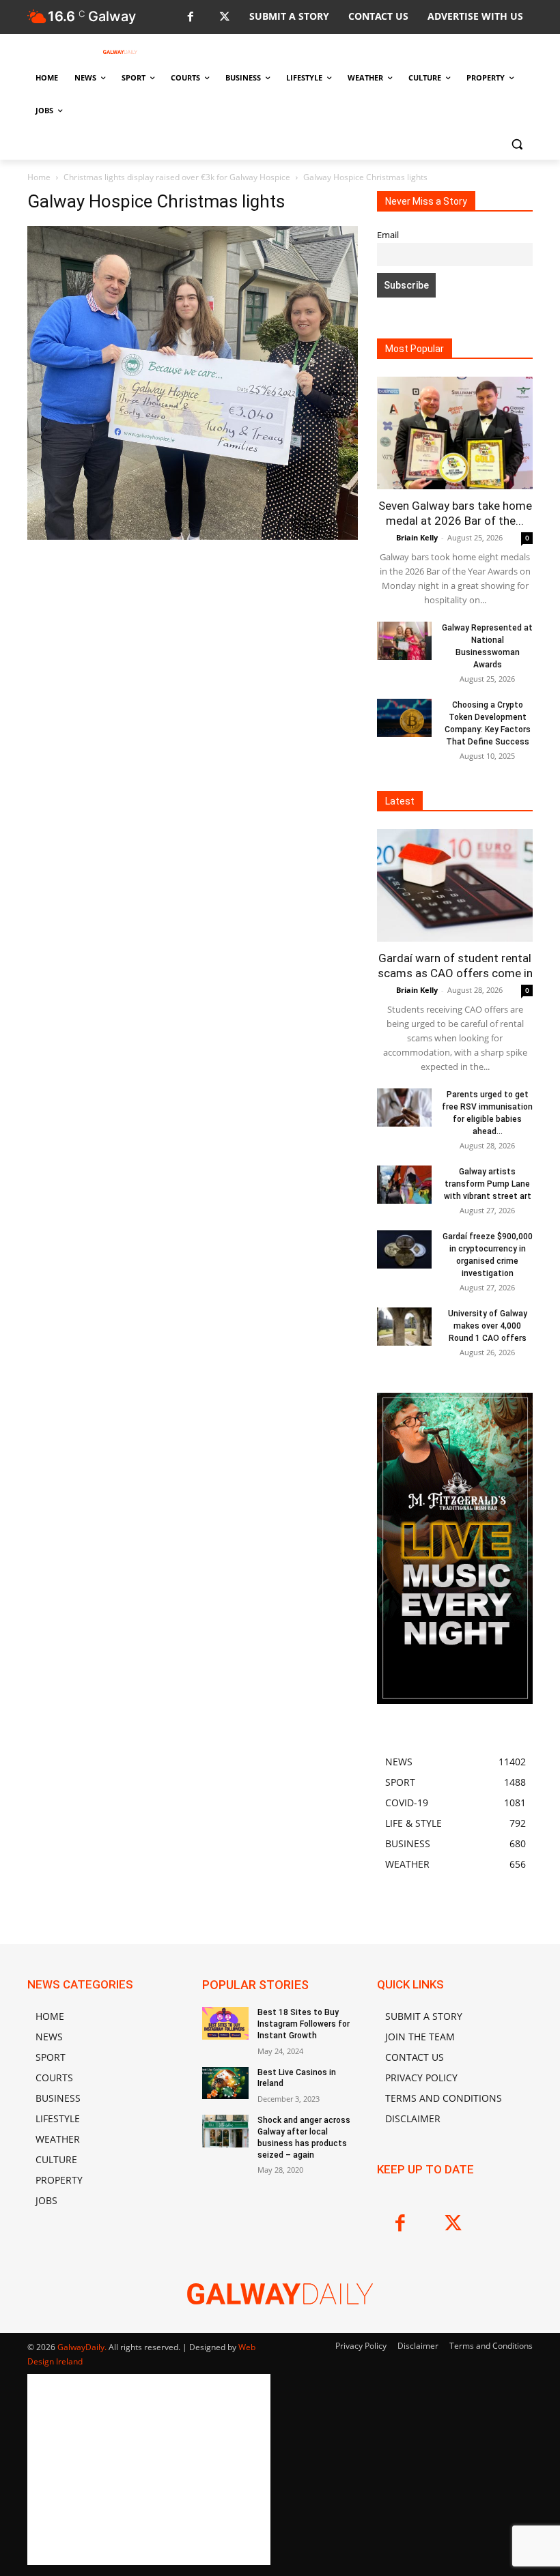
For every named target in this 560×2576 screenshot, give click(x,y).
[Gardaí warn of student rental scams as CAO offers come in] (455, 885)
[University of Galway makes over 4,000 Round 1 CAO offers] (404, 1327)
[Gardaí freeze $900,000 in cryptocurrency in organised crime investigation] (404, 1249)
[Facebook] (190, 17)
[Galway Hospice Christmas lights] (193, 536)
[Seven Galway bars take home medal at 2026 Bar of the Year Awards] (455, 433)
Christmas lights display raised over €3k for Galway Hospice (177, 177)
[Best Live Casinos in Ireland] (225, 2083)
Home (39, 177)
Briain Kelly (417, 537)
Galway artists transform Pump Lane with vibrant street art (488, 1184)
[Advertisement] (193, 664)
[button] (517, 144)
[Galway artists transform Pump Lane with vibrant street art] (404, 1185)
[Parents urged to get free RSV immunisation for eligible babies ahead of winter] (404, 1108)
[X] (224, 17)
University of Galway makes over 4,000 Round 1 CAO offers (488, 1326)
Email (388, 235)
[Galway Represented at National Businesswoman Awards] (404, 641)
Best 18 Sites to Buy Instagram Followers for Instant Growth (304, 2024)
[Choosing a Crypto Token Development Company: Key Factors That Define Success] (404, 718)
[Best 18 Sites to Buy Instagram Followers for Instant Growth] (225, 2023)
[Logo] (120, 52)
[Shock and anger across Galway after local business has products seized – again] (225, 2131)
